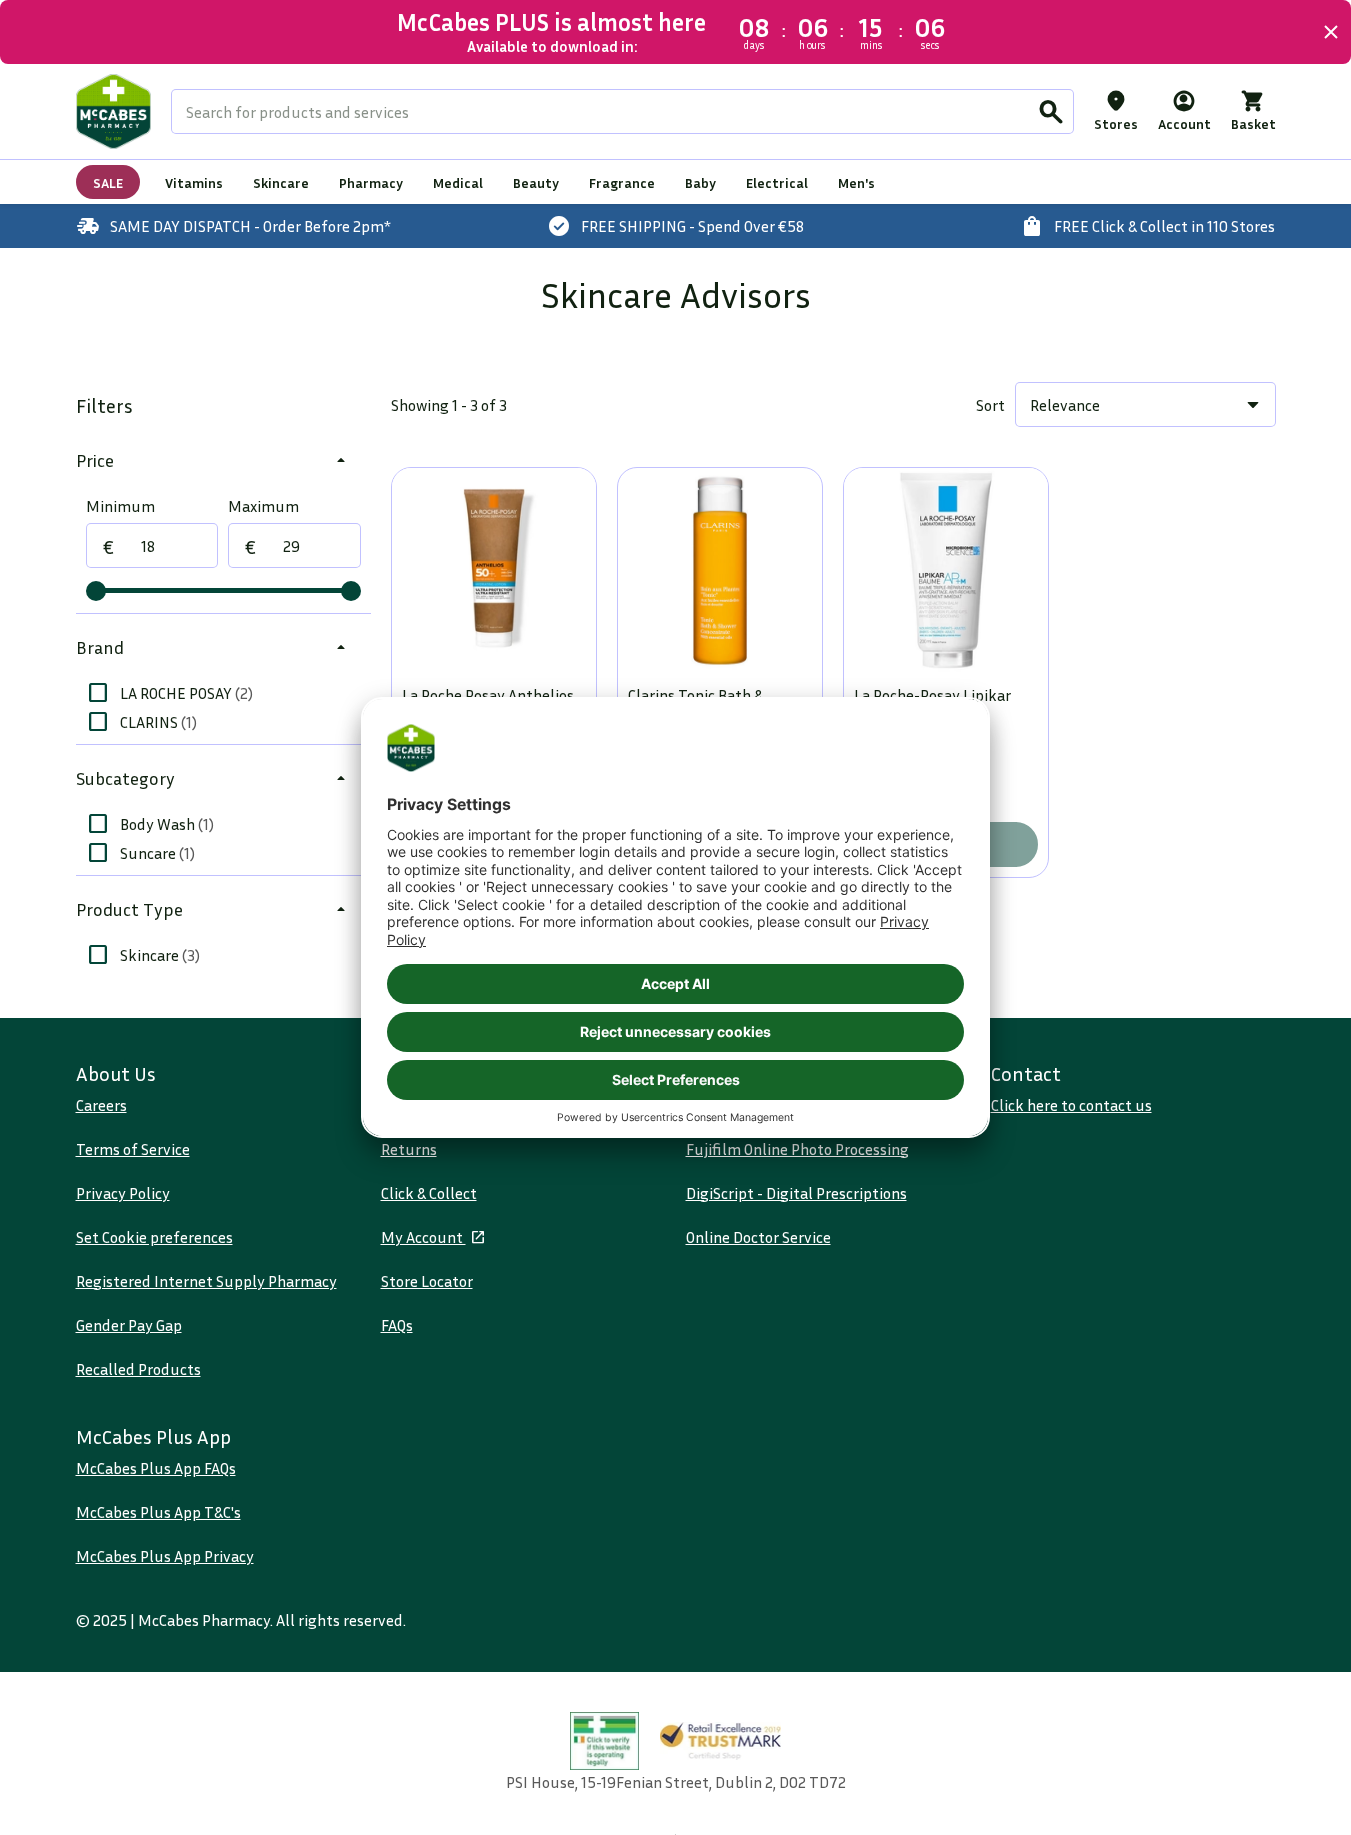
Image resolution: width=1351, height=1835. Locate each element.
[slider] (96, 591)
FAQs (397, 1325)
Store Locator (427, 1281)
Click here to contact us (1071, 1105)
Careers (101, 1105)
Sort (990, 405)
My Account (423, 1237)
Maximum (263, 506)
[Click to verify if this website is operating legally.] (605, 1741)
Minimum (120, 506)
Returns (409, 1149)
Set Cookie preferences (154, 1237)
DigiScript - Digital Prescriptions (796, 1193)
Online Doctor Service (758, 1237)
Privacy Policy (123, 1193)
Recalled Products (138, 1369)
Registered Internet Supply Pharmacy (206, 1281)
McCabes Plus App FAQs (156, 1468)
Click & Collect (429, 1193)
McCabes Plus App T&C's (158, 1512)
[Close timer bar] (1331, 32)
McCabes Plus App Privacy (165, 1556)
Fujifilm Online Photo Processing (797, 1149)
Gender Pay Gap (129, 1325)
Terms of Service (133, 1149)
